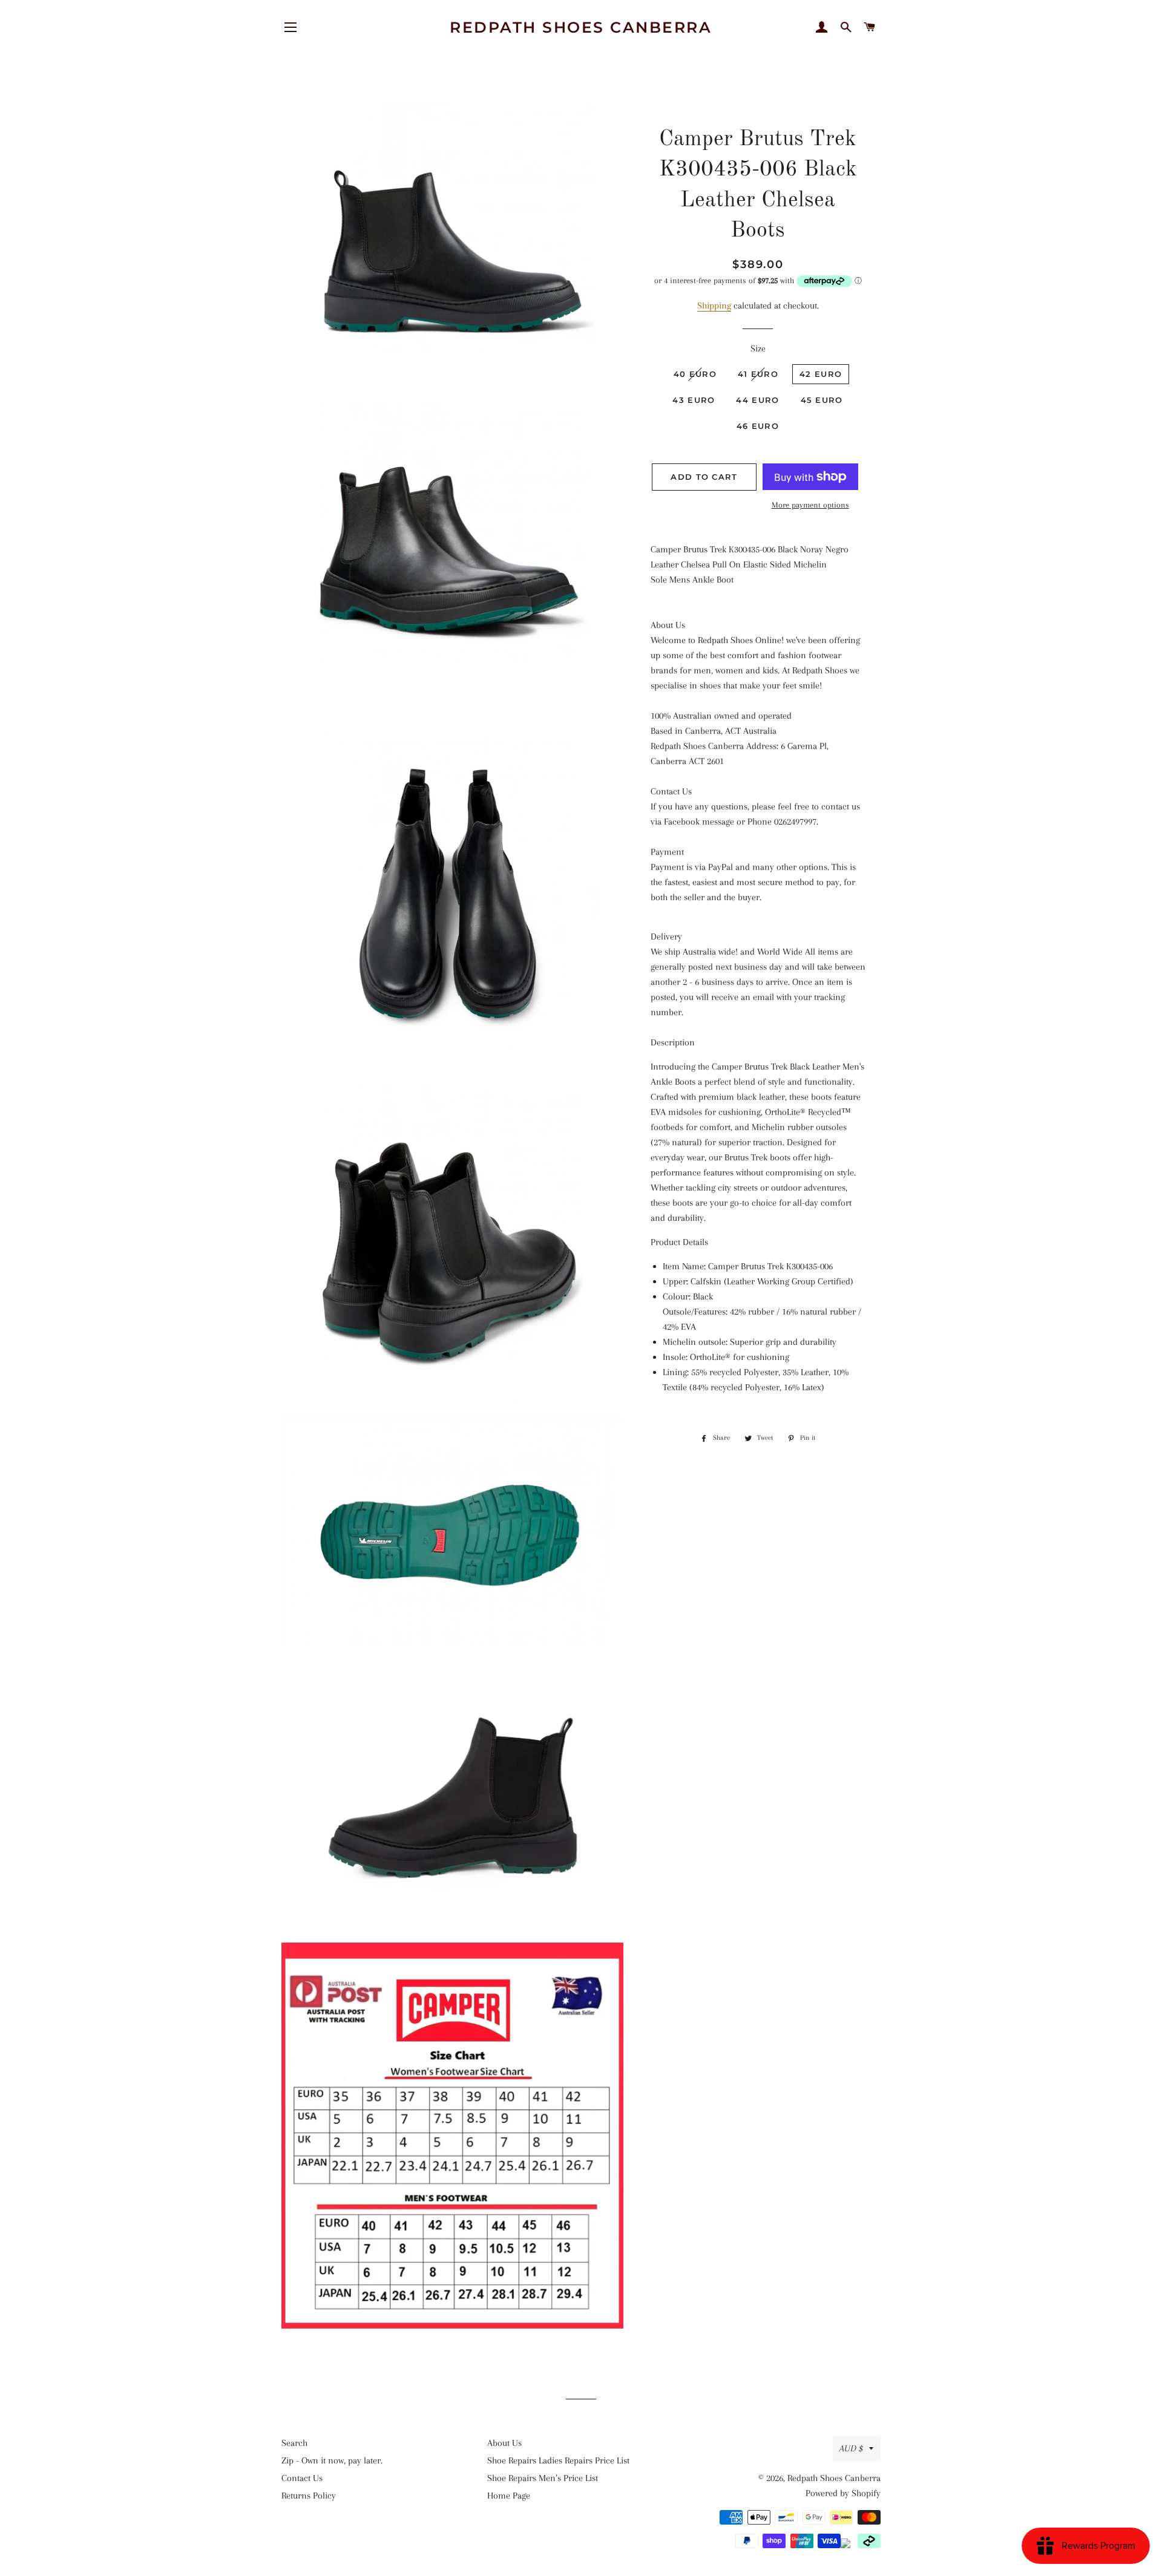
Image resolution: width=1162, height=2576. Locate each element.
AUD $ (851, 2448)
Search (294, 2443)
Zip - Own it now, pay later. (332, 2460)
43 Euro (694, 400)
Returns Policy (309, 2496)
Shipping (714, 306)
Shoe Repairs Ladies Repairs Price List (558, 2460)
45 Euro (822, 400)
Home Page (509, 2496)
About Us (504, 2443)
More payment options (810, 505)
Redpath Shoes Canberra (581, 27)
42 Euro (821, 374)
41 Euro (758, 374)
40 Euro (695, 374)
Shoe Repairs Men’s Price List (543, 2478)
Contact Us (302, 2478)
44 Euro (757, 400)
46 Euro (758, 426)
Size (758, 348)
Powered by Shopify (843, 2493)
